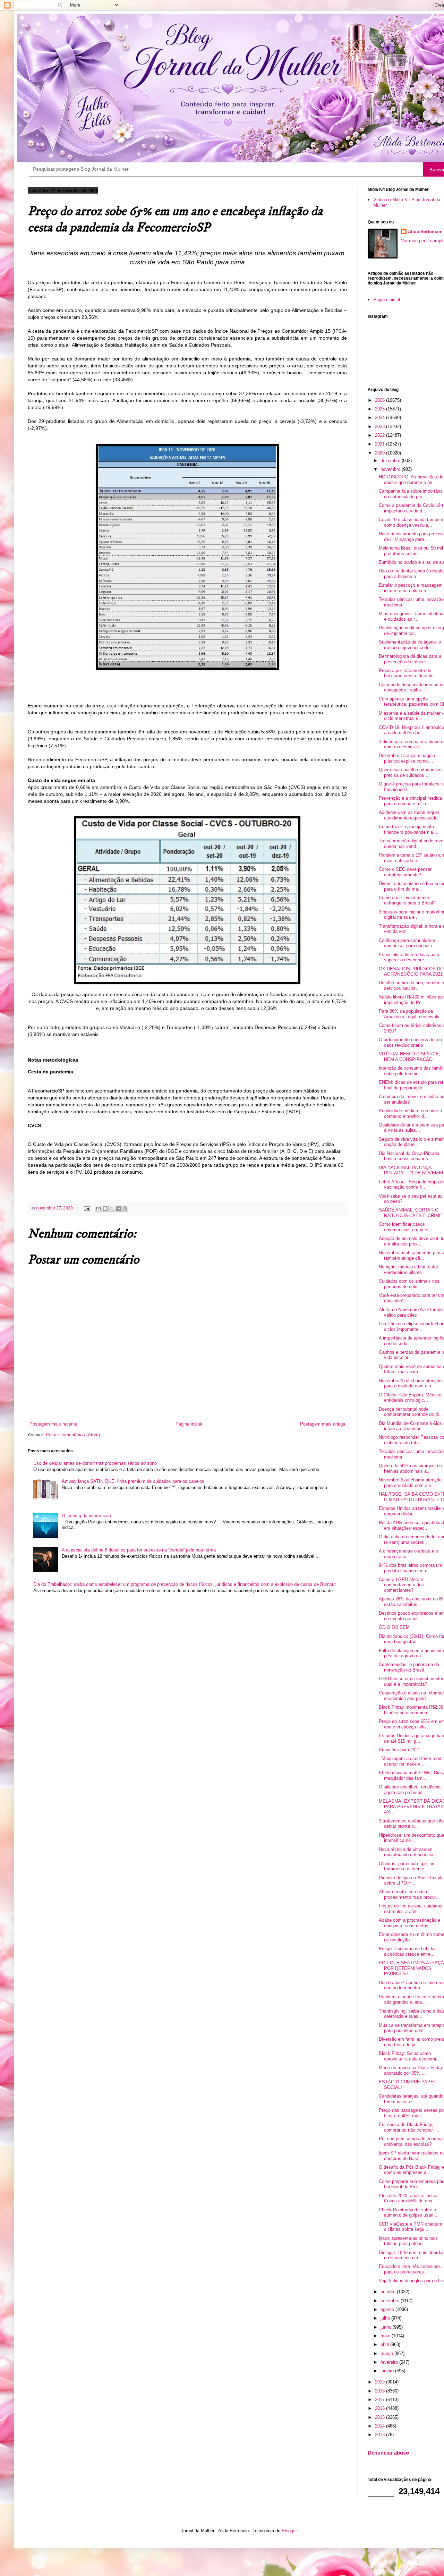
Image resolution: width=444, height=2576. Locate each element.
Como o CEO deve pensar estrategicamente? (405, 872)
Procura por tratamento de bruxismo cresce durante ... (409, 673)
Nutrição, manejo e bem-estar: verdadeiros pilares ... (409, 1270)
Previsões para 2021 (399, 1750)
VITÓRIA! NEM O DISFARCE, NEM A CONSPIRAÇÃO (409, 1057)
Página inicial (189, 1424)
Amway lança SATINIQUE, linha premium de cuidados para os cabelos (133, 1481)
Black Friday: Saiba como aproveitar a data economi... (409, 2056)
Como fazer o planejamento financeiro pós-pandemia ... (409, 829)
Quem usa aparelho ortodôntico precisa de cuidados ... (410, 772)
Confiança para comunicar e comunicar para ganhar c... (408, 943)
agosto (388, 2309)
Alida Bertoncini (425, 232)
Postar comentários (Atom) (73, 1435)
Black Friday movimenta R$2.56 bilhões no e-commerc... (411, 1710)
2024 (381, 418)
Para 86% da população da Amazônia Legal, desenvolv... (411, 1014)
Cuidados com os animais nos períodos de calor (409, 1284)
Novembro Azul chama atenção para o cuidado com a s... (410, 1383)
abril (385, 2344)
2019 (381, 2382)
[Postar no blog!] (105, 1208)
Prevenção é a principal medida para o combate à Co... (410, 801)
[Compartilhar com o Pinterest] (125, 1208)
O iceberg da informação (86, 1516)
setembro (391, 2301)
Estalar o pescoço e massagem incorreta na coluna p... (411, 588)
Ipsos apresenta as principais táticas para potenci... (408, 2241)
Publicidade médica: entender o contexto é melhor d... (410, 1113)
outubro (389, 2292)
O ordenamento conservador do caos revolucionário (410, 1042)
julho (386, 2318)
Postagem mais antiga (323, 1424)
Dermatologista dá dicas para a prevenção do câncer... (410, 659)
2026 (381, 400)
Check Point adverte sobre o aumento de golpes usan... (408, 2213)
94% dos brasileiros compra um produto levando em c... (411, 1568)
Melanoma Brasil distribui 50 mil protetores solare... (411, 551)
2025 (381, 409)
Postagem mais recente (53, 1424)
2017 (381, 2400)
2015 (381, 2417)
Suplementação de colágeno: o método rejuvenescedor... (410, 645)
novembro (391, 469)
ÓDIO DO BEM (394, 1627)
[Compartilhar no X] (112, 1208)
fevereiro (390, 2362)
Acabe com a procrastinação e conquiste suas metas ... (409, 1923)
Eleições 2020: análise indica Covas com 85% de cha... (408, 2198)
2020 (381, 453)
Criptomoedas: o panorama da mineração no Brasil (409, 1667)
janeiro (388, 2371)
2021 (381, 444)
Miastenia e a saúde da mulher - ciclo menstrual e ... (411, 716)
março (387, 2353)
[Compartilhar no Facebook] (118, 1208)
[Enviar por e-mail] (99, 1208)
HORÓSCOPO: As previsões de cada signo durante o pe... (411, 480)
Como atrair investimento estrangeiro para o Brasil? (407, 900)
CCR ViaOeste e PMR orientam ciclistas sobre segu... (411, 2227)
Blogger (289, 2531)
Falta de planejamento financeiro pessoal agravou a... (411, 1653)
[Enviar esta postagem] (87, 1208)
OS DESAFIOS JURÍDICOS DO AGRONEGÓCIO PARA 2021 (411, 972)
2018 (381, 2391)
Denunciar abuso (388, 2453)
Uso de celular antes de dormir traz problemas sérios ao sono (95, 1463)
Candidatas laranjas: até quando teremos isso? (411, 2099)
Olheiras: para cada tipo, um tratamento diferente (407, 1866)
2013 (381, 2435)
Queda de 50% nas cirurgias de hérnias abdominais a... (410, 1468)
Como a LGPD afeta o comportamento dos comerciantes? (401, 1585)
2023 (381, 427)
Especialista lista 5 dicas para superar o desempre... (409, 957)
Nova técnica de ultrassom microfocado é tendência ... (409, 1852)
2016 (381, 2408)
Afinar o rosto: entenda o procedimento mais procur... (409, 1894)
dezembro (391, 461)
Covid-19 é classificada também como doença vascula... (411, 522)
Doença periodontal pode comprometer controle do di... (411, 1412)
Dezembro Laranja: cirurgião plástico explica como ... (407, 758)
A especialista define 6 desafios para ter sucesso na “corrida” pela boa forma (139, 1550)
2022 (381, 435)
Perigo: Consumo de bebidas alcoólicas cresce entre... (408, 1951)
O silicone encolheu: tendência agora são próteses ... (410, 1790)
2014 (381, 2426)
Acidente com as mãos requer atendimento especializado (409, 815)
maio (386, 2336)
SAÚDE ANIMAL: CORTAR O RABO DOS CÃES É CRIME (411, 1213)
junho (387, 2327)
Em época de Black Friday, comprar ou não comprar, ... (409, 2127)
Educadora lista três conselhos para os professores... (410, 2269)
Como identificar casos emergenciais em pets (404, 1227)
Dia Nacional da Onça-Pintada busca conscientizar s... (409, 1156)
